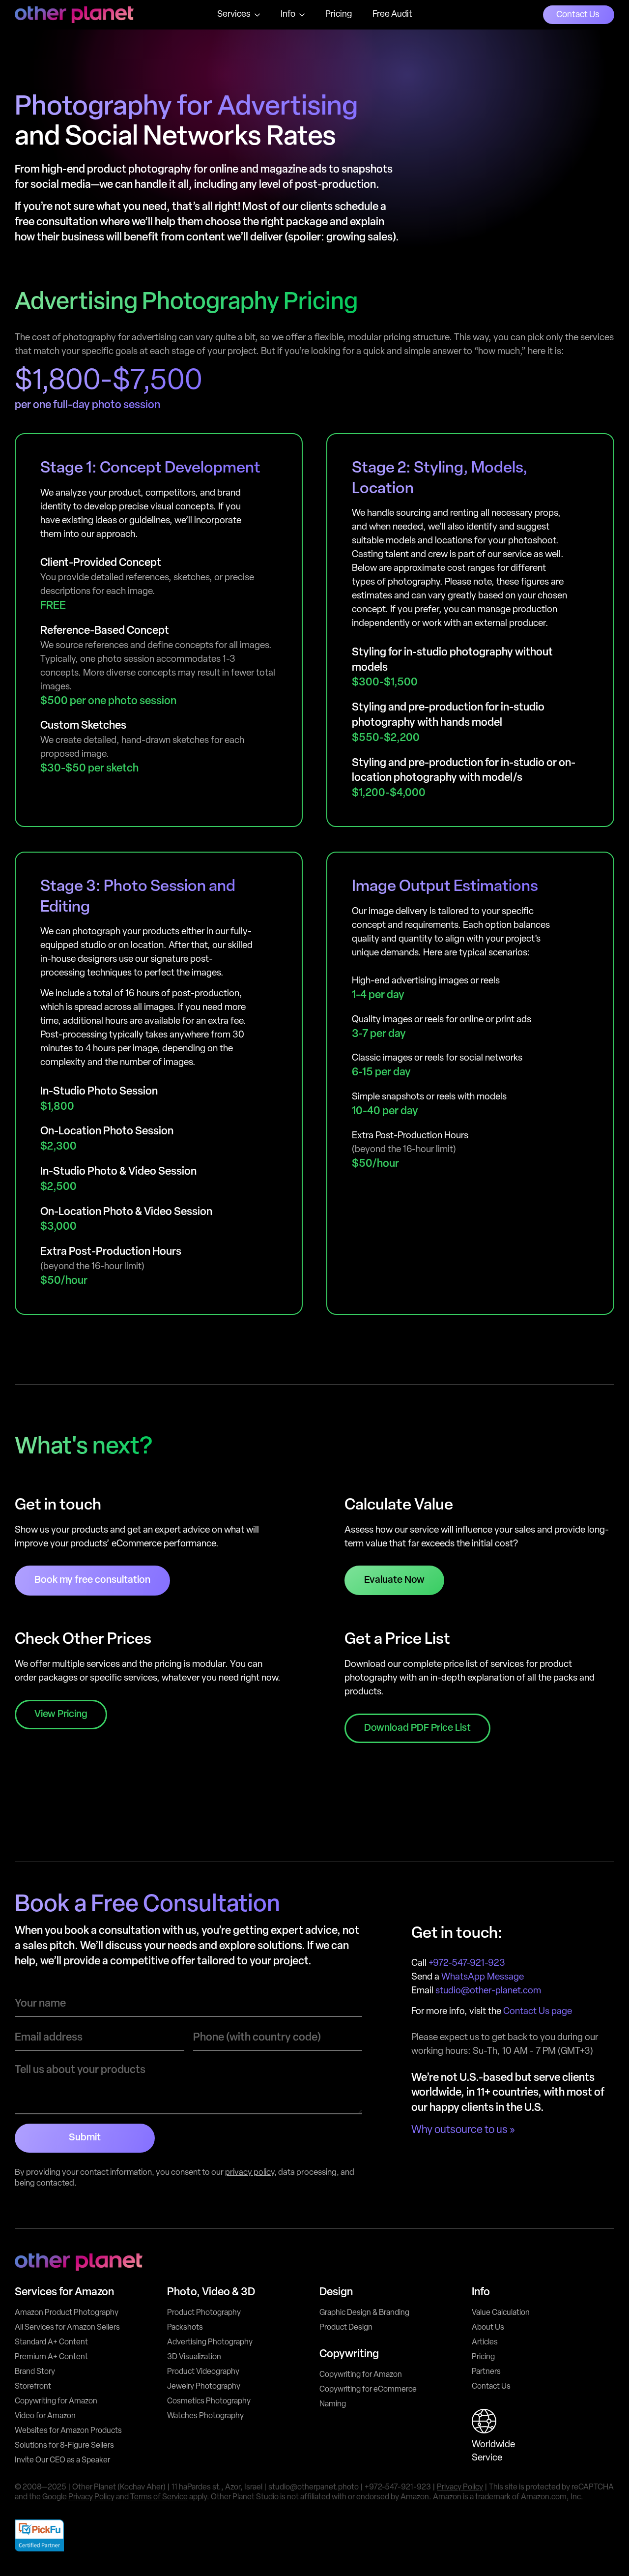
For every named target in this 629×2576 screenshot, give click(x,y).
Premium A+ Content (51, 2357)
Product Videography (203, 2372)
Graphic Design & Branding (364, 2313)
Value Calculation (501, 2313)
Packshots (185, 2328)
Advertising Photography (210, 2342)
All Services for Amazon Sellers (67, 2328)
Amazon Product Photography (67, 2313)
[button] (417, 1728)
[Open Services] (257, 15)
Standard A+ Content (51, 2342)
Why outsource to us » (463, 2130)
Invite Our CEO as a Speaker (62, 2460)
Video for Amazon (45, 2416)
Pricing (483, 2357)
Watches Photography (205, 2416)
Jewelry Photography (204, 2387)
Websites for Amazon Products (68, 2431)
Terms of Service (159, 2497)
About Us (488, 2328)
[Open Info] (302, 15)
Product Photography (204, 2313)
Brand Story (35, 2372)
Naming (333, 2404)
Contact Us (491, 2387)
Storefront (33, 2387)
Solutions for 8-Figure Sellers (64, 2446)
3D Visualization (194, 2357)
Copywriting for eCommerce (368, 2390)
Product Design (346, 2328)
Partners (486, 2372)
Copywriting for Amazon (56, 2401)
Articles (485, 2342)
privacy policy (250, 2173)
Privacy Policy (460, 2487)
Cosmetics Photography (209, 2401)
